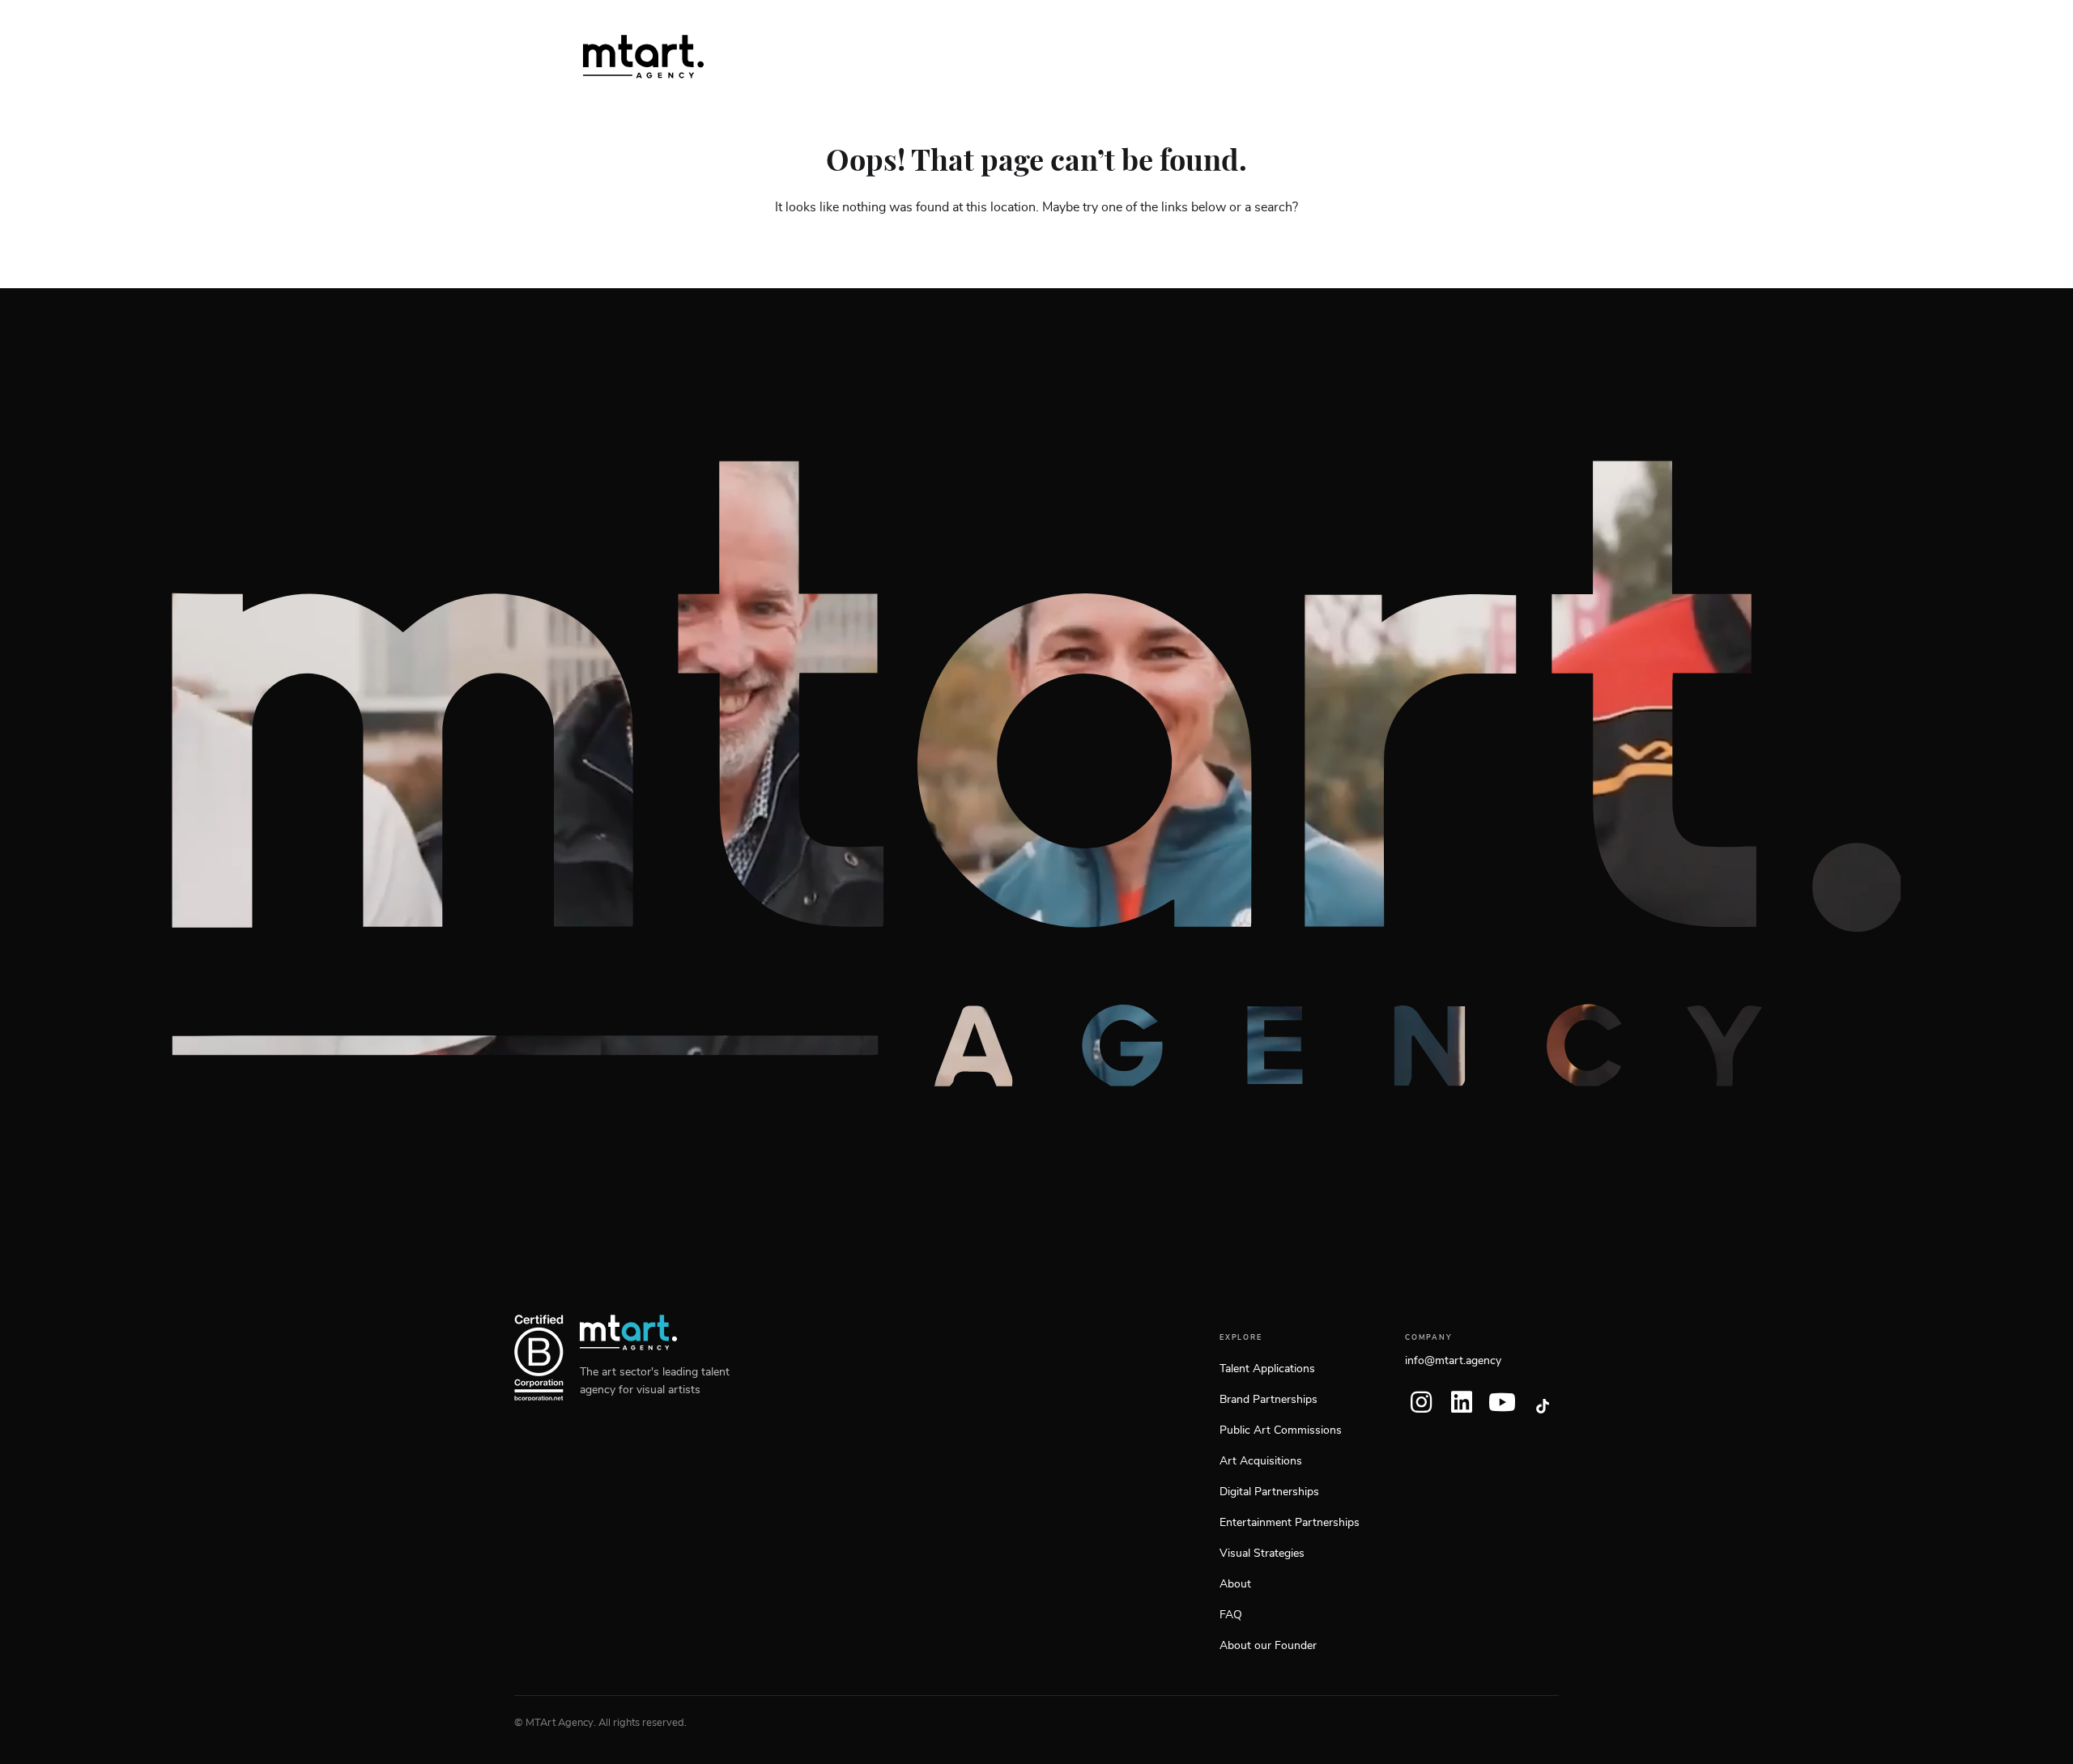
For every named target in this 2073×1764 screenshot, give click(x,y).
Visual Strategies (1262, 1554)
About (1235, 1584)
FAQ (1231, 1615)
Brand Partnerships (1268, 1400)
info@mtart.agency (1453, 1361)
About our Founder (1268, 1646)
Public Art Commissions (1281, 1430)
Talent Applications (1267, 1369)
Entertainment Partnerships (1290, 1523)
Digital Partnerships (1269, 1492)
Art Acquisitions (1261, 1461)
